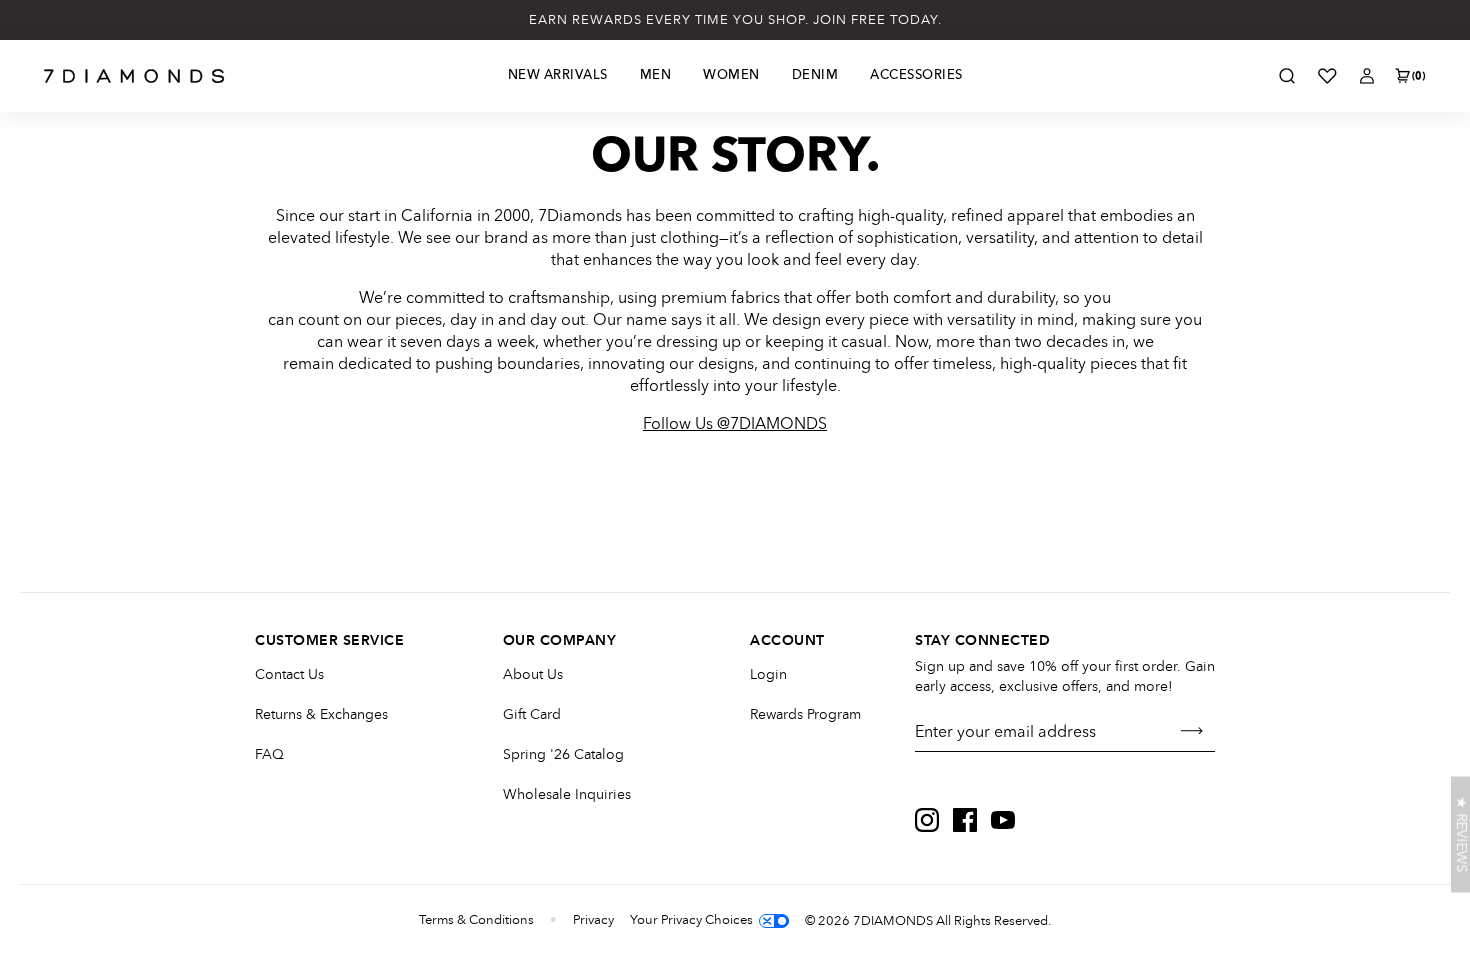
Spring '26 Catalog (563, 754)
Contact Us (289, 674)
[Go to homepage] (134, 76)
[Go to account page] (1367, 76)
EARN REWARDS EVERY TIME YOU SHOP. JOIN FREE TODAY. (735, 20)
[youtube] (1003, 820)
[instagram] (927, 820)
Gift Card (532, 714)
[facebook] (965, 820)
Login (768, 674)
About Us (533, 674)
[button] (1460, 835)
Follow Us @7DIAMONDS (735, 424)
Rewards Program (805, 714)
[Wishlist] (1327, 76)
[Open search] (1287, 76)
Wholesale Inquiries (567, 794)
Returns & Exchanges (321, 714)
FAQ (269, 754)
